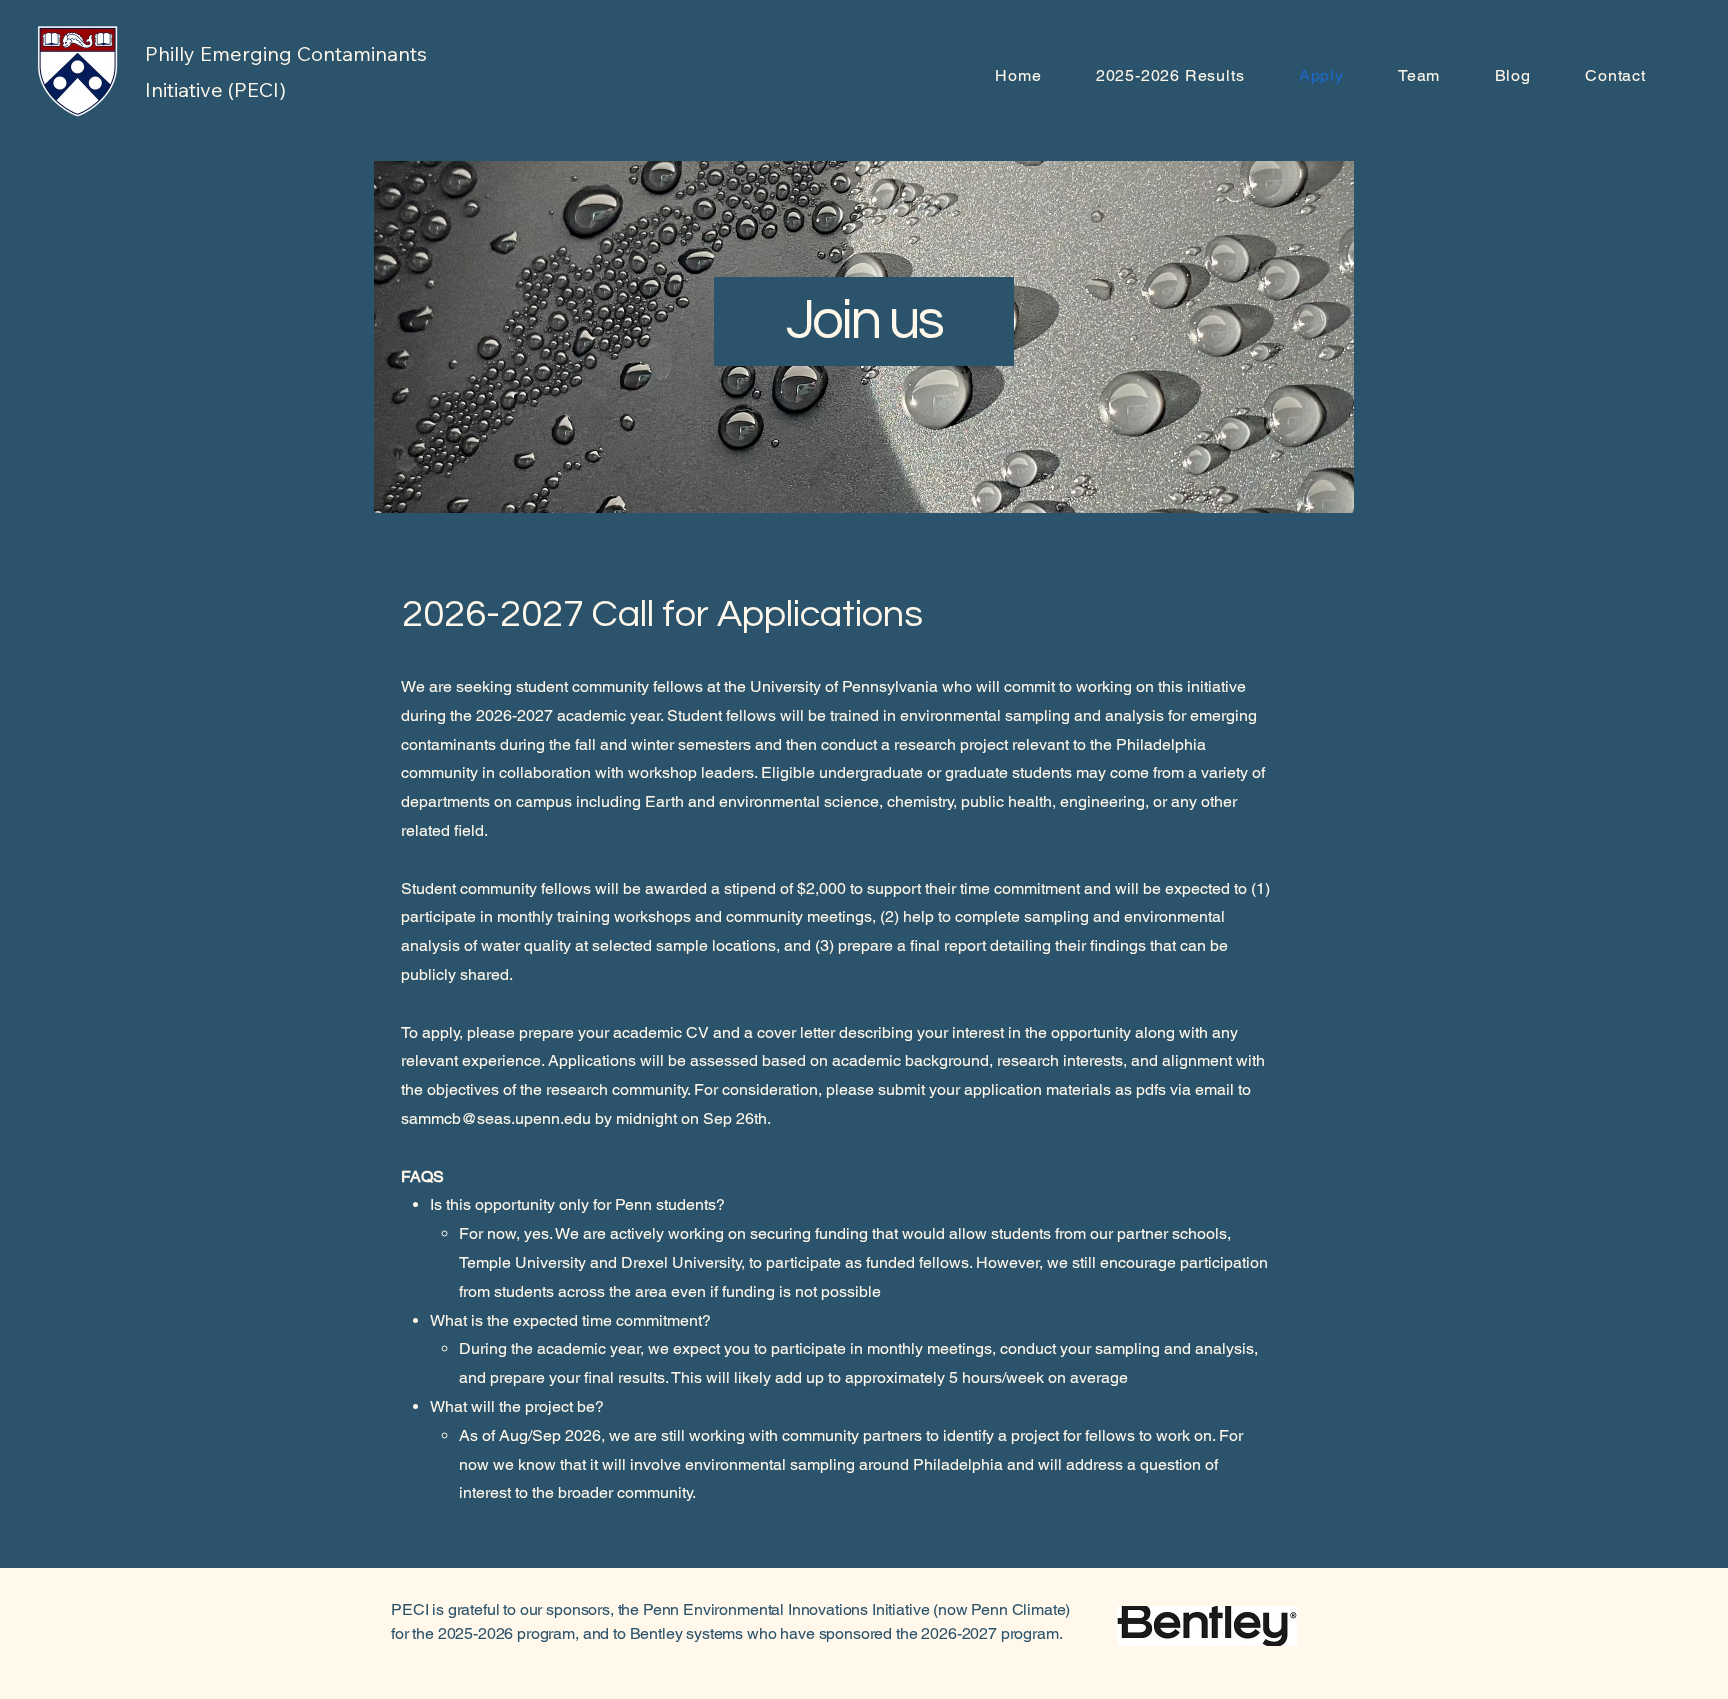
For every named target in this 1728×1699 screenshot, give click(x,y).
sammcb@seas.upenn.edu (496, 1118)
